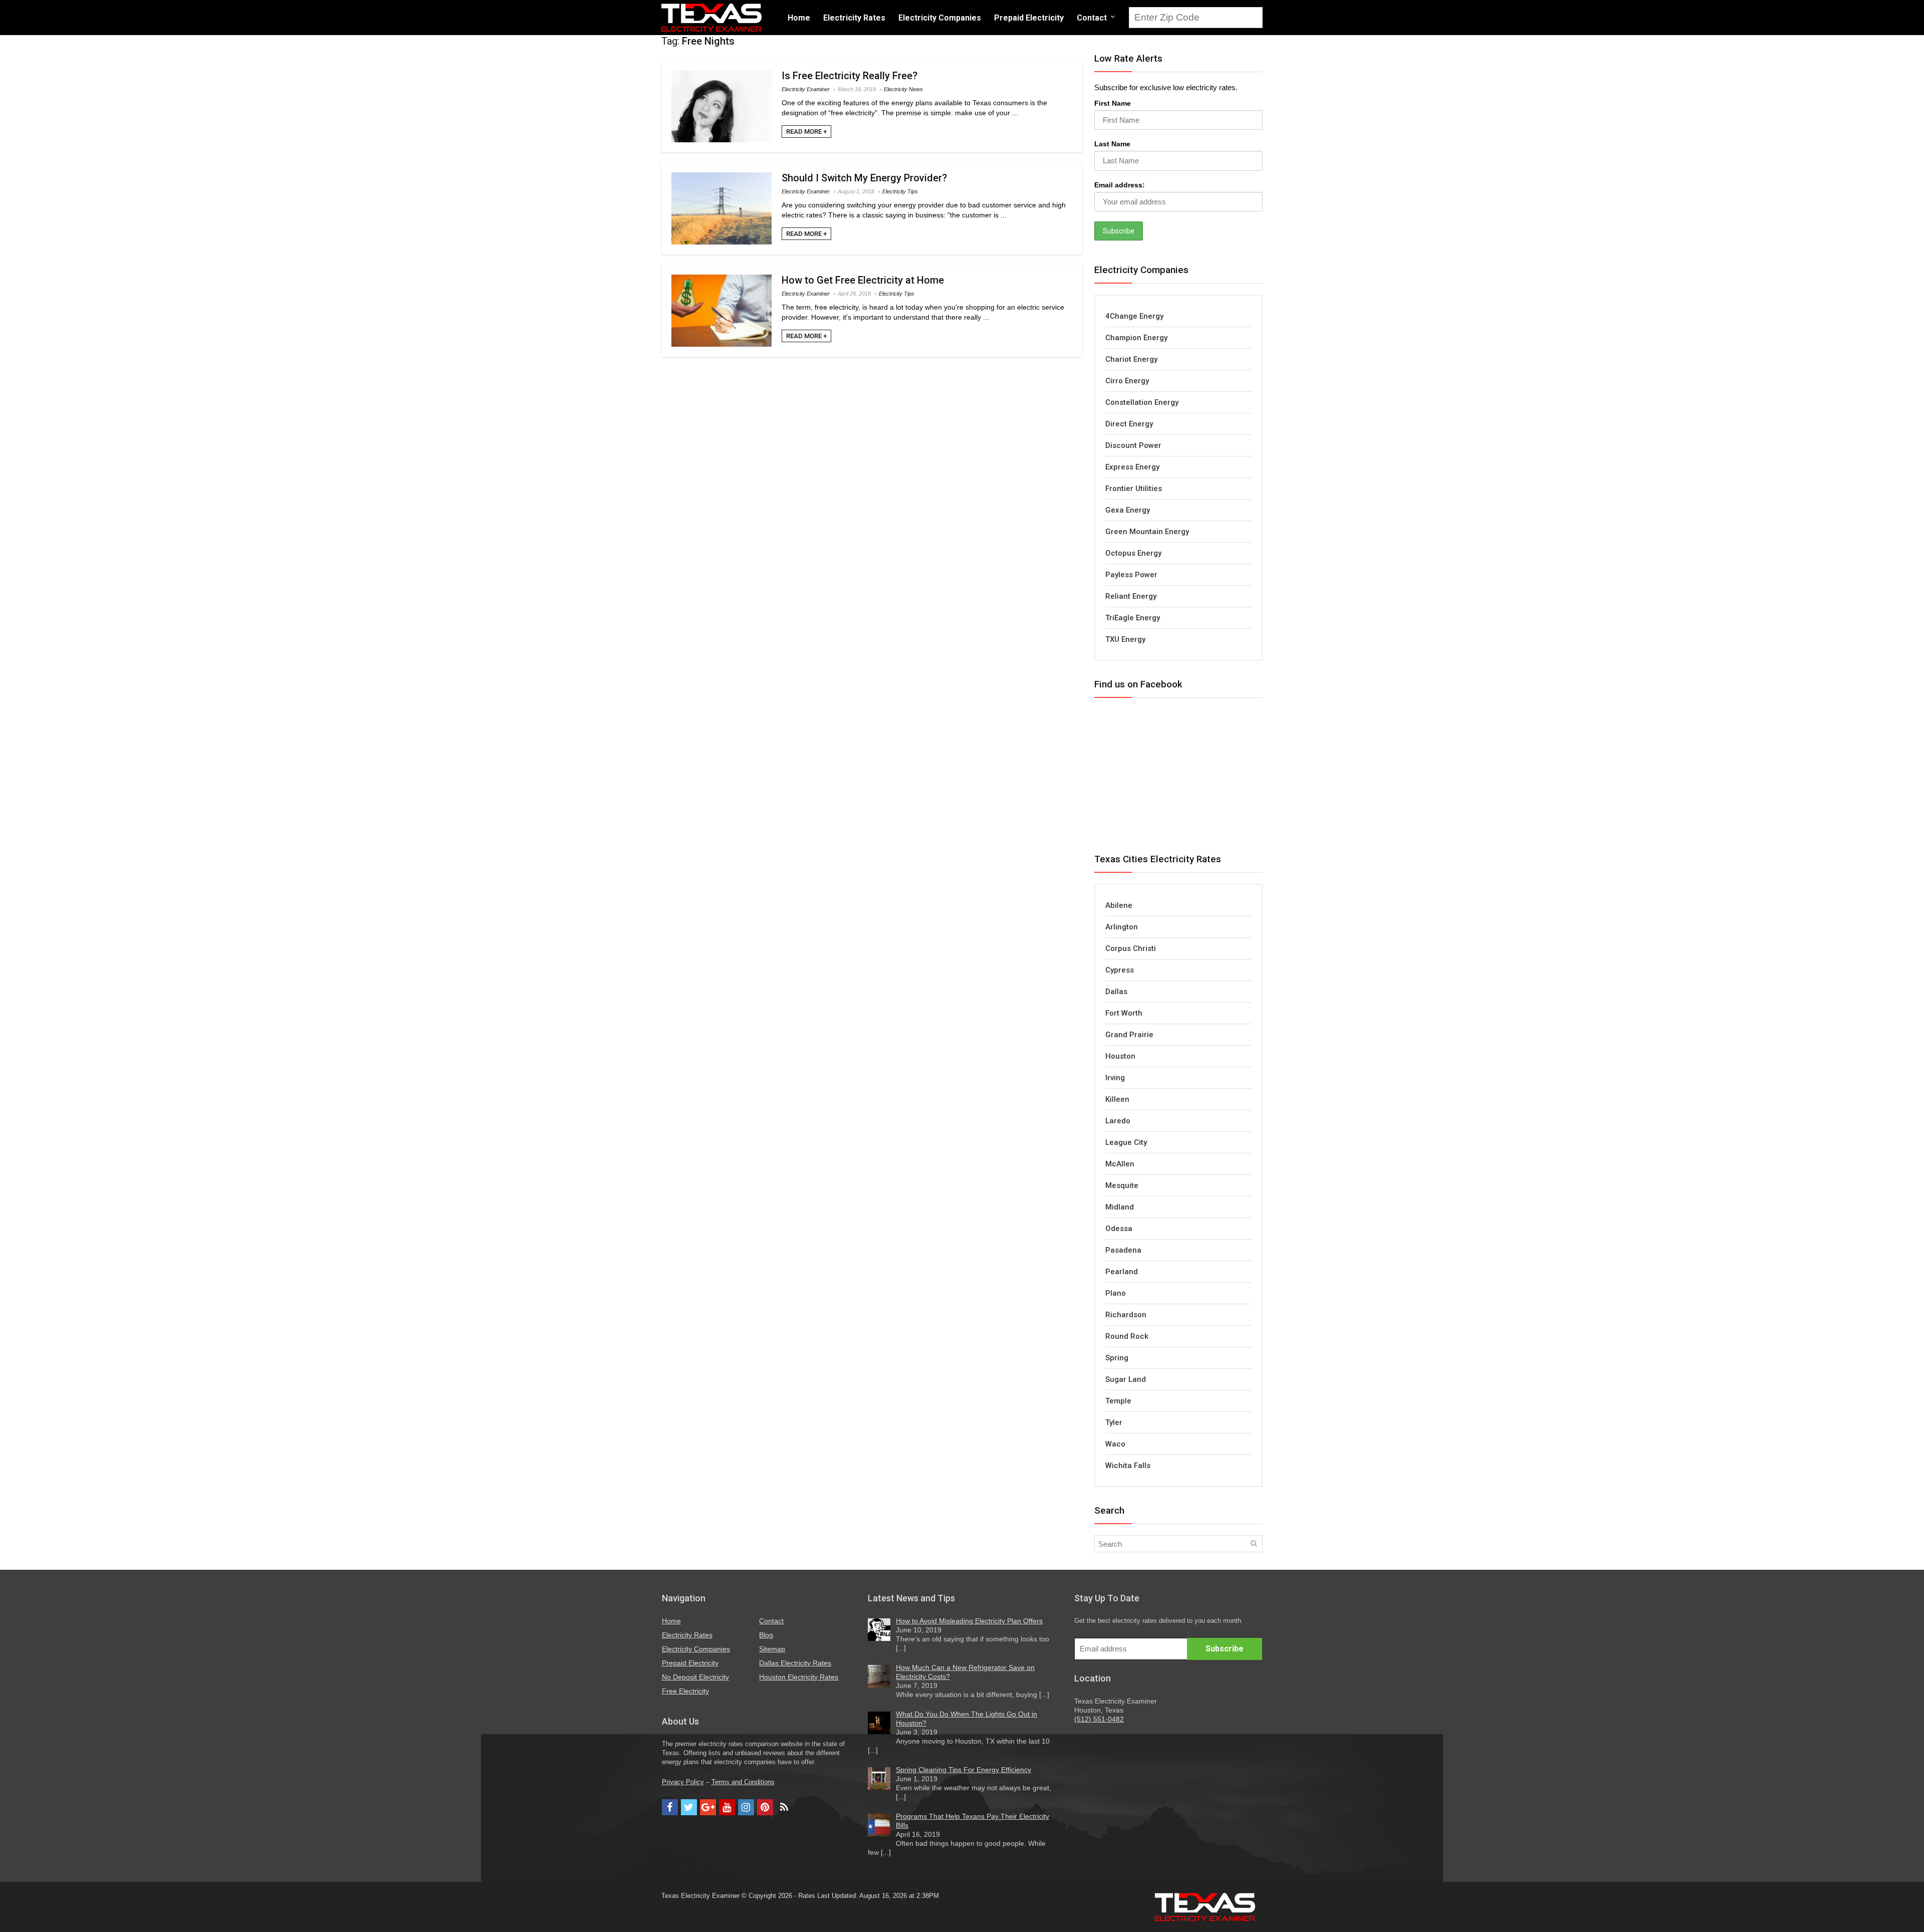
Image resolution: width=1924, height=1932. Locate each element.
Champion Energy (1136, 338)
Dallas (1116, 992)
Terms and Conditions (743, 1782)
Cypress (1120, 970)
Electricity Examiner (806, 89)
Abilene (1119, 905)
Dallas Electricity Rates (795, 1663)
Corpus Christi (1131, 948)
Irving (1115, 1078)
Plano (1116, 1293)
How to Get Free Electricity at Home (863, 280)
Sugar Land (1126, 1379)
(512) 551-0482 (1099, 1719)
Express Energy (1132, 467)
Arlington (1122, 927)
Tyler (1114, 1422)
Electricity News (903, 89)
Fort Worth (1124, 1013)
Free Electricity (685, 1691)
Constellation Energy (1142, 402)
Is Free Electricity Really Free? (850, 76)
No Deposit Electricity (695, 1677)
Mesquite (1122, 1185)
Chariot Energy (1131, 359)
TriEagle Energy (1133, 618)
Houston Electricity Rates (799, 1677)
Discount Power (1133, 445)
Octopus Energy (1133, 553)
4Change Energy (1134, 316)
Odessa (1119, 1229)
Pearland (1122, 1272)
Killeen (1117, 1099)
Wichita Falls (1128, 1466)
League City (1126, 1142)
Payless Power (1131, 575)
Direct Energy (1129, 424)
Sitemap (772, 1649)
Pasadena (1123, 1250)
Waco (1115, 1444)
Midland (1120, 1207)
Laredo (1118, 1121)
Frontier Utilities (1134, 489)
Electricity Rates (854, 18)
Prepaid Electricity (1029, 18)
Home (799, 18)
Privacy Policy (683, 1782)
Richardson (1126, 1315)
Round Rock (1127, 1336)
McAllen (1120, 1164)
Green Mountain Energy (1147, 532)
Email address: (1120, 185)
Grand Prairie (1129, 1035)
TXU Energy (1125, 639)
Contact (1092, 18)
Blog (766, 1635)
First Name (1113, 103)
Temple (1118, 1401)
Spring (1117, 1358)
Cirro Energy (1127, 381)
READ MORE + (806, 132)
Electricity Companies (940, 18)
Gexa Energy (1128, 510)
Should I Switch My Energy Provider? (864, 178)
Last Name (1112, 144)
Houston (1120, 1056)
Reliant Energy (1131, 596)
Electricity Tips (900, 191)
